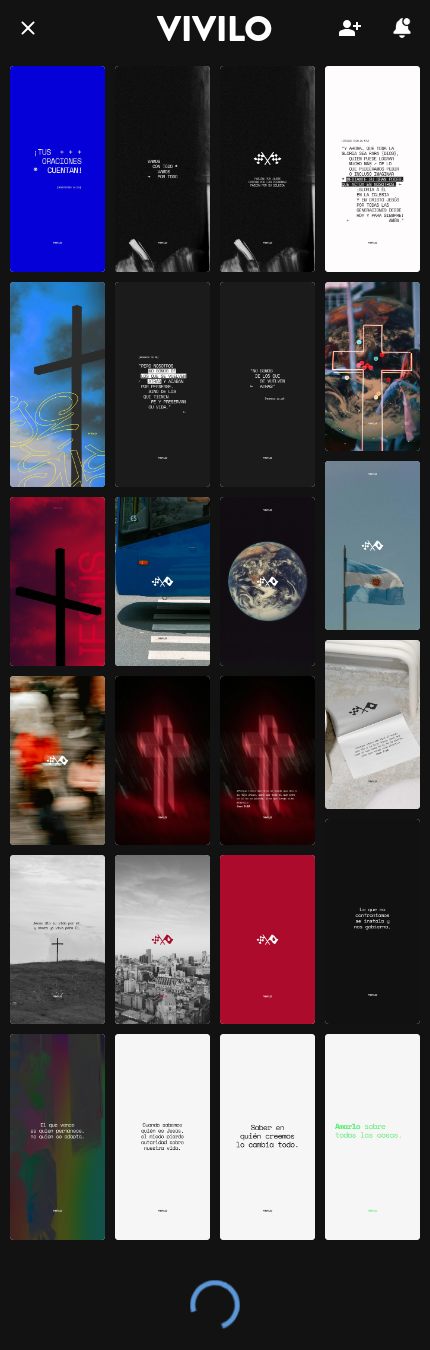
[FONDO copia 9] (57, 1137)
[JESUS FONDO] (57, 385)
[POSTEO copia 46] (372, 724)
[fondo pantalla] (57, 169)
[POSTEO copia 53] (372, 366)
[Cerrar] (28, 28)
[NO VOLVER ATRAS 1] (267, 385)
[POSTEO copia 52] (57, 760)
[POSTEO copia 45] (162, 760)
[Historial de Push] (402, 28)
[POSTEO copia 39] (267, 939)
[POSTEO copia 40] (267, 760)
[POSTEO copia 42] (57, 939)
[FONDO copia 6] (267, 1137)
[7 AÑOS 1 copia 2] (162, 169)
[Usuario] (350, 28)
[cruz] (57, 581)
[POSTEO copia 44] (162, 939)
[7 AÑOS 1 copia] (267, 169)
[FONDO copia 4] (372, 1137)
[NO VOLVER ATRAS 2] (162, 385)
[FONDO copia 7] (162, 1137)
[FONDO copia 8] (372, 922)
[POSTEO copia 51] (162, 581)
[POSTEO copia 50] (267, 581)
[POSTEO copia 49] (372, 545)
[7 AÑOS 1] (372, 169)
